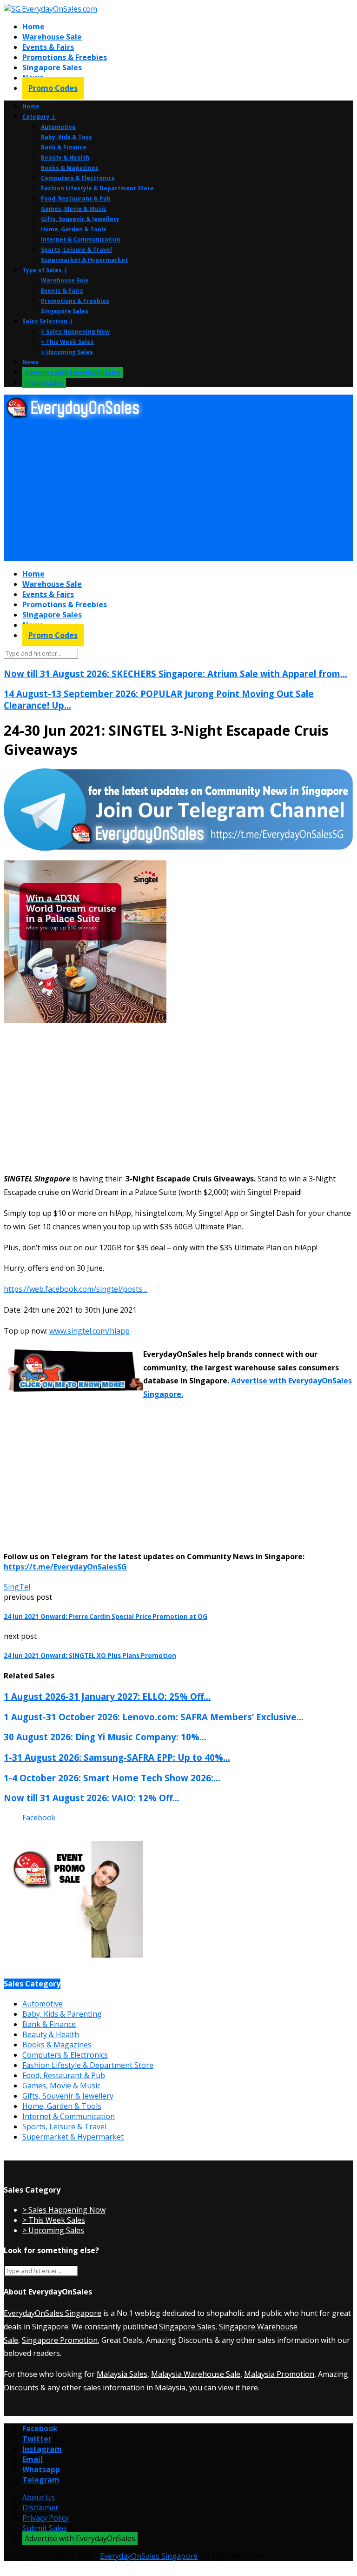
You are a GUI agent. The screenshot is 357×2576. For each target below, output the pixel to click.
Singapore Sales (52, 67)
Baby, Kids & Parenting (62, 2014)
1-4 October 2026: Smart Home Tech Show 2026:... (112, 1778)
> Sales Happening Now (75, 332)
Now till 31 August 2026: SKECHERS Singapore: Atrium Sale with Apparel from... (175, 674)
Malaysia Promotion (279, 2374)
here (250, 2388)
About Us (39, 2497)
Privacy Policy (46, 2518)
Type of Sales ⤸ (45, 270)
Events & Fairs (48, 47)
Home (33, 27)
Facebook (39, 1818)
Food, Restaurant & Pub (76, 198)
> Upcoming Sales (67, 352)
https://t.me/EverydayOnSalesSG (65, 1567)
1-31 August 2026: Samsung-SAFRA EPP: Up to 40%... (117, 1757)
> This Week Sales (67, 342)
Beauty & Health (65, 158)
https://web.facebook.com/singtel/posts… (76, 1289)
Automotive (58, 127)
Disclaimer (40, 2508)
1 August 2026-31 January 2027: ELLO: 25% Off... (107, 1696)
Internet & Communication (81, 239)
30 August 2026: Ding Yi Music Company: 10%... (105, 1737)
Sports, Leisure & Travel (76, 250)
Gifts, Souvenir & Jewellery (80, 219)
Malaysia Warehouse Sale (196, 2374)
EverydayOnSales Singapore (53, 2313)
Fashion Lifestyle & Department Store (97, 188)
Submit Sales (45, 2528)
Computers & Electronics (78, 178)
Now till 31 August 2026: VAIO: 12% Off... (92, 1798)
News (30, 362)
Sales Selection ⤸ (48, 321)
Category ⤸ (39, 117)
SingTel (17, 1587)
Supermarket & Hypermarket (84, 260)
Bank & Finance (64, 147)
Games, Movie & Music (74, 209)
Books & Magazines (70, 168)
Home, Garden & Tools (74, 229)
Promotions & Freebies (65, 57)
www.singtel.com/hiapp (89, 1331)
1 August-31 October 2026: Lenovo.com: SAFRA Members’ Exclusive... (154, 1717)
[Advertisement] (178, 491)
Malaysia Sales (122, 2374)
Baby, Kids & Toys (66, 137)
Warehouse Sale (52, 37)
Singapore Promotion (60, 2340)
